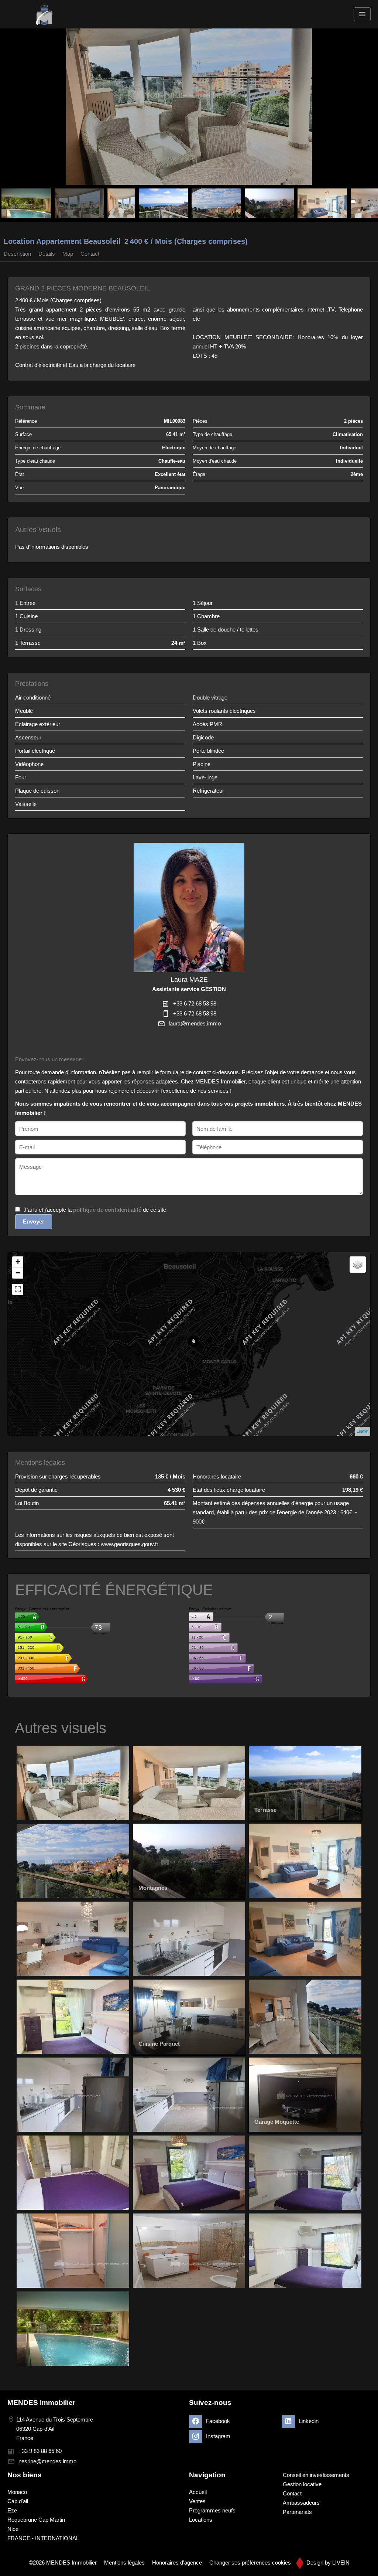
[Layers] (358, 1265)
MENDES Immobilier (41, 2403)
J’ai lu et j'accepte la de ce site (95, 1210)
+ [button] (18, 1262)
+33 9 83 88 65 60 (40, 2451)
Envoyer (34, 1221)
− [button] (18, 1273)
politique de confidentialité (107, 1210)
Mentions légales (124, 2563)
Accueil (44, 14)
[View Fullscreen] (18, 1289)
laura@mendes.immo (195, 1023)
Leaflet (362, 1431)
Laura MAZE (189, 980)
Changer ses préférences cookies (250, 2563)
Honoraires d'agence (177, 2563)
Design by (327, 2563)
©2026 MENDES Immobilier (63, 2563)
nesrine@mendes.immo (47, 2461)
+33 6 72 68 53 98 (195, 1003)
